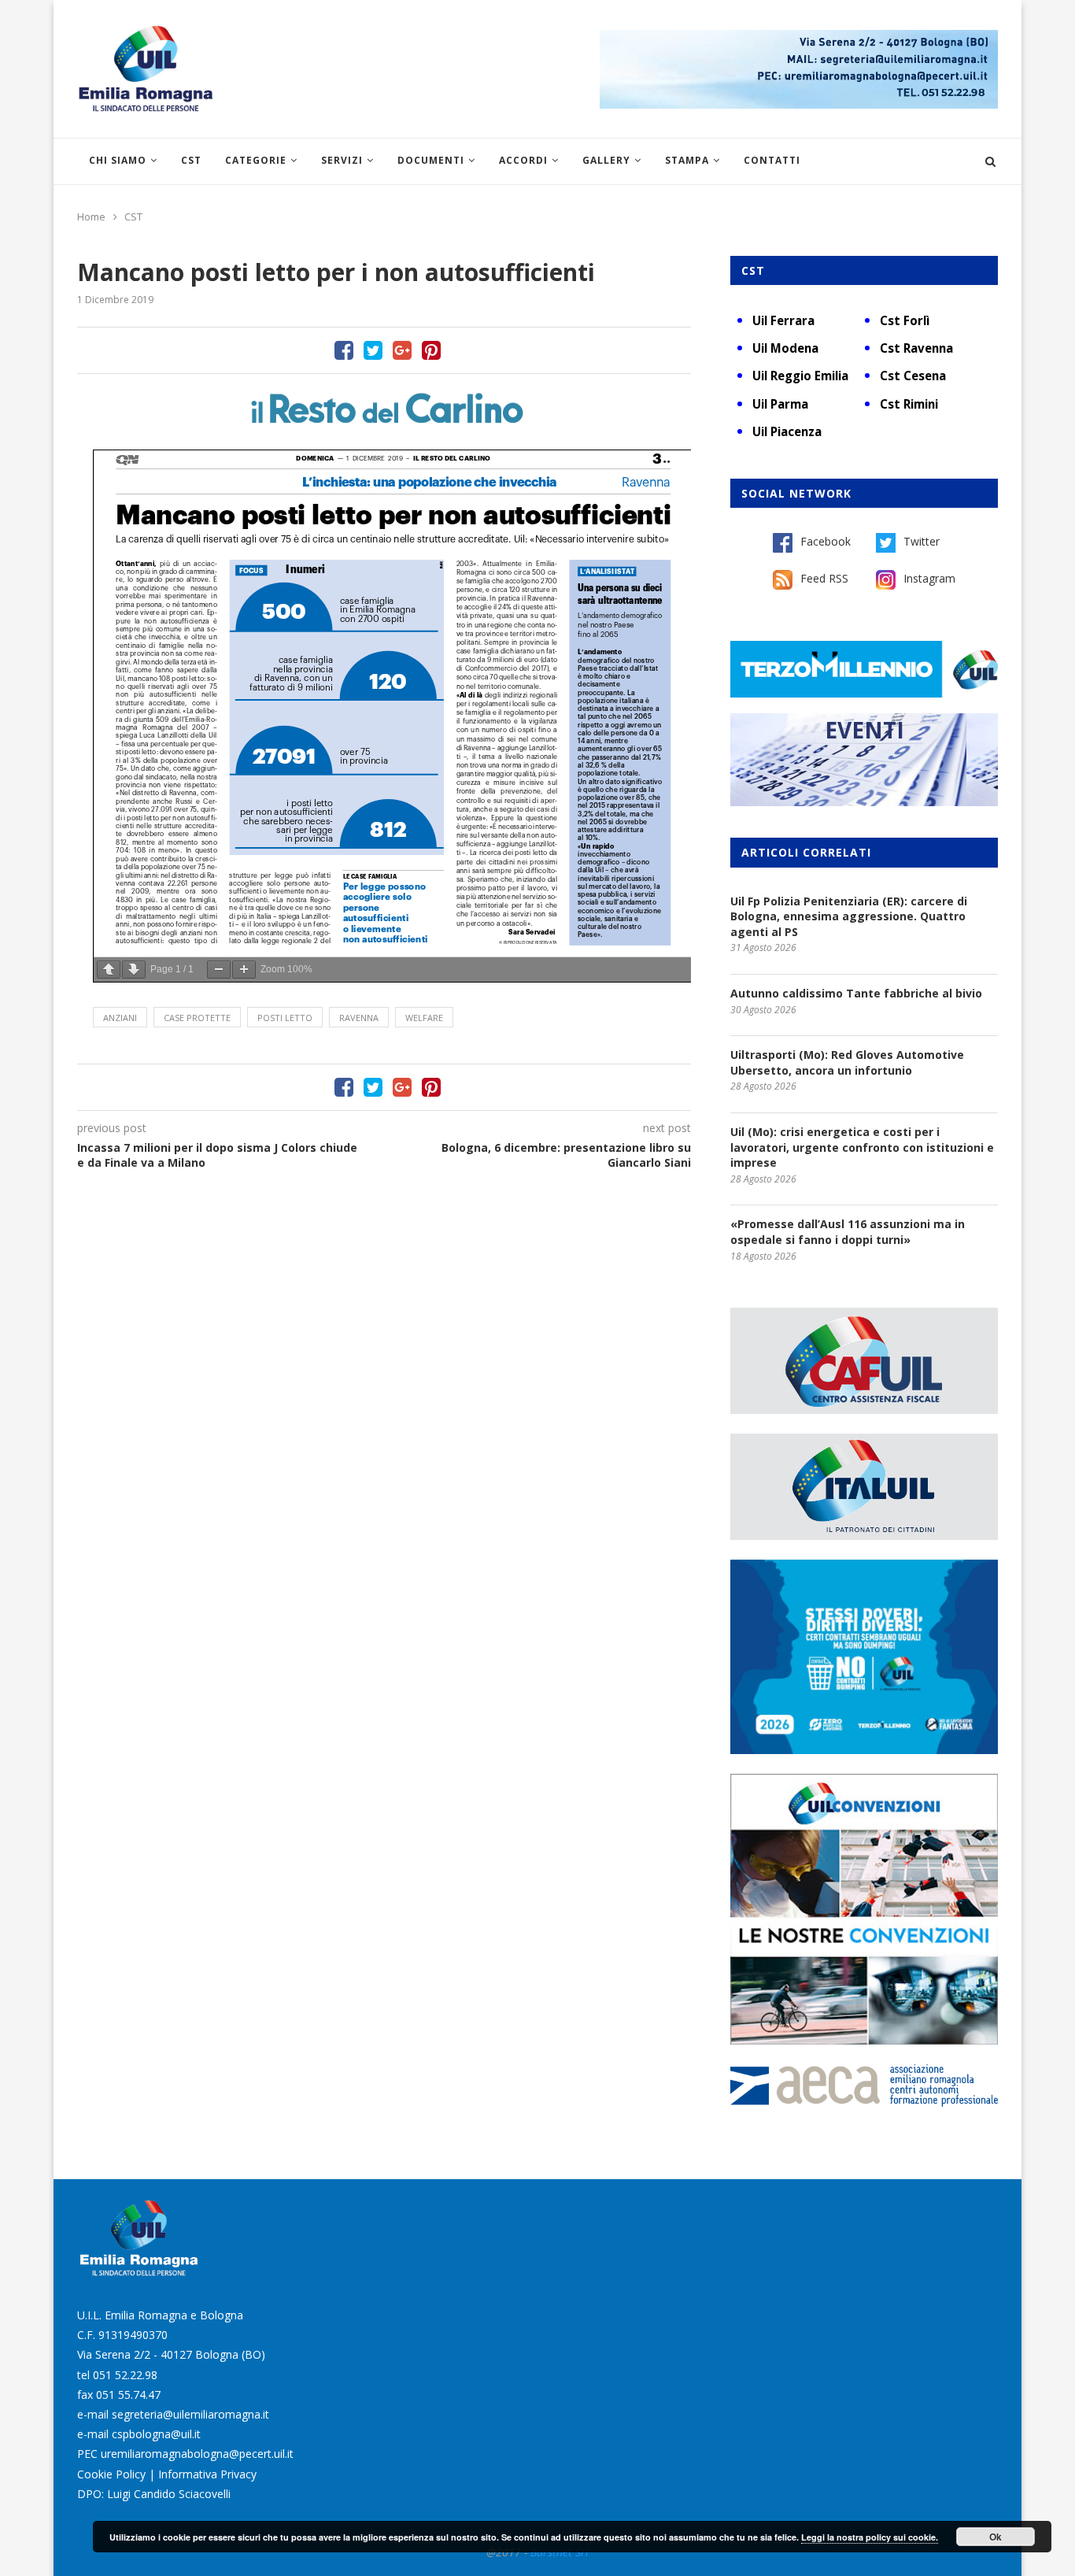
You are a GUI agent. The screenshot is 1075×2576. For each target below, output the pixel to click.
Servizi (342, 160)
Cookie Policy (111, 2474)
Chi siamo (118, 160)
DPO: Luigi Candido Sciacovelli (154, 2494)
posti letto (285, 1018)
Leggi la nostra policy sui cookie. (870, 2537)
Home (91, 217)
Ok (996, 2537)
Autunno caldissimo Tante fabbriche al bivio (856, 993)
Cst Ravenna (916, 348)
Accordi (523, 160)
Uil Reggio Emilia (800, 376)
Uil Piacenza (787, 431)
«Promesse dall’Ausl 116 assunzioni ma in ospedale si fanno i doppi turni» (848, 1232)
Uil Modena (785, 348)
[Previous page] (109, 970)
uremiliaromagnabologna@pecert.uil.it (197, 2454)
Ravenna (359, 1018)
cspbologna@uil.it (156, 2434)
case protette (197, 1018)
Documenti (431, 160)
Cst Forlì (905, 320)
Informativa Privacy (207, 2474)
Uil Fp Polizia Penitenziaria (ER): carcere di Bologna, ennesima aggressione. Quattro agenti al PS (849, 916)
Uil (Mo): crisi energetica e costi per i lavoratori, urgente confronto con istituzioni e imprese (862, 1147)
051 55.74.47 (128, 2395)
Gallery (606, 160)
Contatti (772, 160)
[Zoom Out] (219, 970)
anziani (120, 1018)
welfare (424, 1018)
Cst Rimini (909, 404)
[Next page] (134, 970)
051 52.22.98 (125, 2375)
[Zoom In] (244, 970)
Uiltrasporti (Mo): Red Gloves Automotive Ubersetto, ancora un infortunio (847, 1062)
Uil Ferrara (783, 320)
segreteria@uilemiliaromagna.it (190, 2414)
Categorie (256, 160)
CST (191, 160)
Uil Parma (780, 404)
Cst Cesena (913, 376)
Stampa (687, 160)
